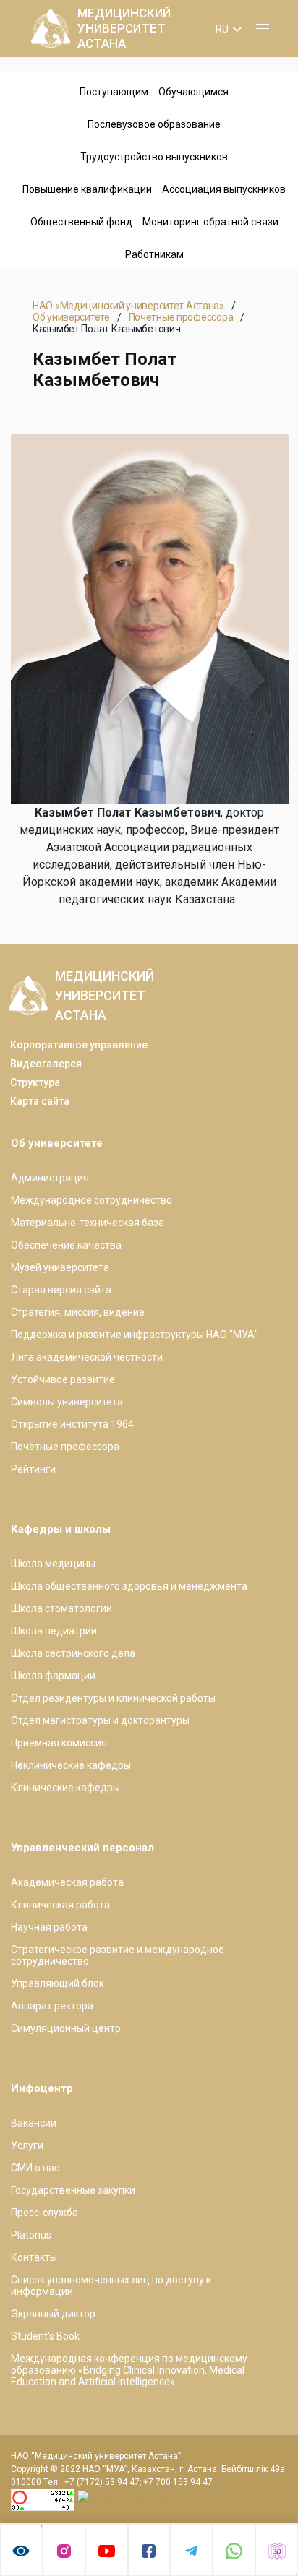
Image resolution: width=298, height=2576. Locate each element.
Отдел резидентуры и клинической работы (113, 1698)
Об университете (71, 317)
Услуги (27, 2145)
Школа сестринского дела (73, 1653)
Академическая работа (67, 1882)
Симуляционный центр (66, 2028)
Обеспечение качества (66, 1245)
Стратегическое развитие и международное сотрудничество (118, 1955)
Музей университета (60, 1267)
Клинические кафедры (65, 1788)
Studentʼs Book (45, 2336)
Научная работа (49, 1927)
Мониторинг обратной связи (210, 222)
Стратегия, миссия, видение (78, 1312)
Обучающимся (193, 92)
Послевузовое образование (154, 124)
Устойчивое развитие (63, 1379)
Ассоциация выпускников (224, 189)
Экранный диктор (53, 2314)
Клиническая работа (60, 1905)
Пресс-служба (44, 2213)
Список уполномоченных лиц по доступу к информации (111, 2286)
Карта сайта (40, 1101)
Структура (35, 1082)
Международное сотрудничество (91, 1200)
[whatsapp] (234, 2550)
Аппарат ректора (52, 2006)
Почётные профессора (181, 317)
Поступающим (114, 92)
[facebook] (149, 2550)
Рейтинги (33, 1469)
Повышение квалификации (87, 189)
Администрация (50, 1178)
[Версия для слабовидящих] (21, 2550)
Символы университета (67, 1402)
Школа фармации (53, 1676)
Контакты (34, 2257)
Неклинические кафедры (71, 1765)
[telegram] (191, 2550)
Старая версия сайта (61, 1290)
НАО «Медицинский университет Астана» (128, 306)
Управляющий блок (58, 1983)
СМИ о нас (35, 2168)
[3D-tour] (277, 2550)
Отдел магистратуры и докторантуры (100, 1720)
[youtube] (107, 2550)
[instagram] (64, 2550)
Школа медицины (53, 1564)
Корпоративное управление (79, 1045)
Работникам (154, 254)
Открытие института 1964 (72, 1424)
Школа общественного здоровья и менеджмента (129, 1586)
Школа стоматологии (61, 1608)
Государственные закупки (73, 2190)
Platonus (31, 2235)
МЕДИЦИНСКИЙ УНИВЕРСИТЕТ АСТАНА (124, 28)
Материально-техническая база (88, 1223)
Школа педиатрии (54, 1631)
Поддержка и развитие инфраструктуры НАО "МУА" (135, 1335)
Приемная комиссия (59, 1743)
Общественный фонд (81, 222)
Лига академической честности (87, 1357)
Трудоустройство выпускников (154, 157)
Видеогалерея (46, 1064)
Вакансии (34, 2123)
